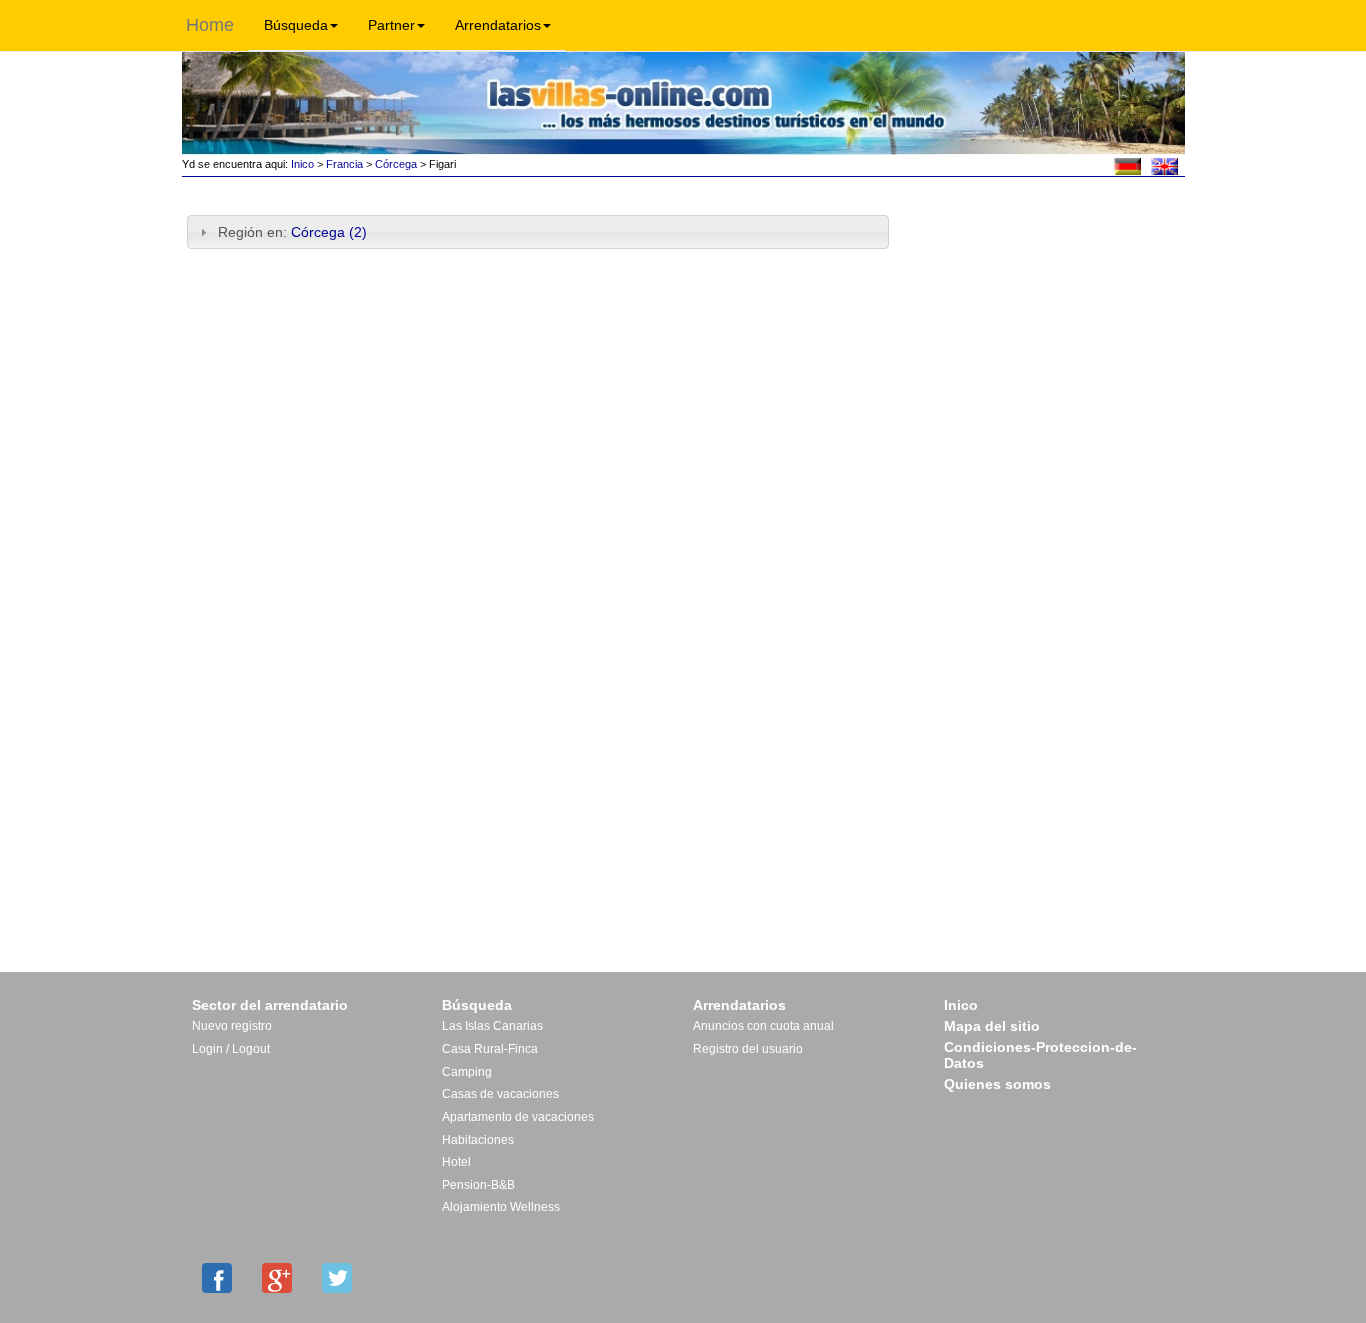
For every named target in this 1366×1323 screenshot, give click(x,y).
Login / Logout (231, 1049)
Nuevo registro (232, 1026)
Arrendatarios (498, 25)
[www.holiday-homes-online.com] (1164, 165)
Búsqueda (296, 25)
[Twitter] (337, 1278)
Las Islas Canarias (492, 1026)
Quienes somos (997, 1084)
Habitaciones (478, 1140)
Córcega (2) (329, 232)
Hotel (456, 1162)
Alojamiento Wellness (501, 1207)
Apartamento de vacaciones (518, 1117)
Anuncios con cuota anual (763, 1026)
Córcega (396, 164)
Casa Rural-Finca (490, 1049)
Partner (391, 25)
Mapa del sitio (992, 1026)
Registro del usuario (748, 1049)
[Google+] (277, 1278)
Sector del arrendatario (270, 1005)
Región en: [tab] (292, 232)
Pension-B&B (478, 1185)
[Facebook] (217, 1278)
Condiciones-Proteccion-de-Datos (1040, 1055)
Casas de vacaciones (500, 1094)
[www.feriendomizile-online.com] (1127, 165)
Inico (301, 164)
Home (210, 25)
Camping (467, 1072)
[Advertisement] (1044, 247)
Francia (344, 164)
